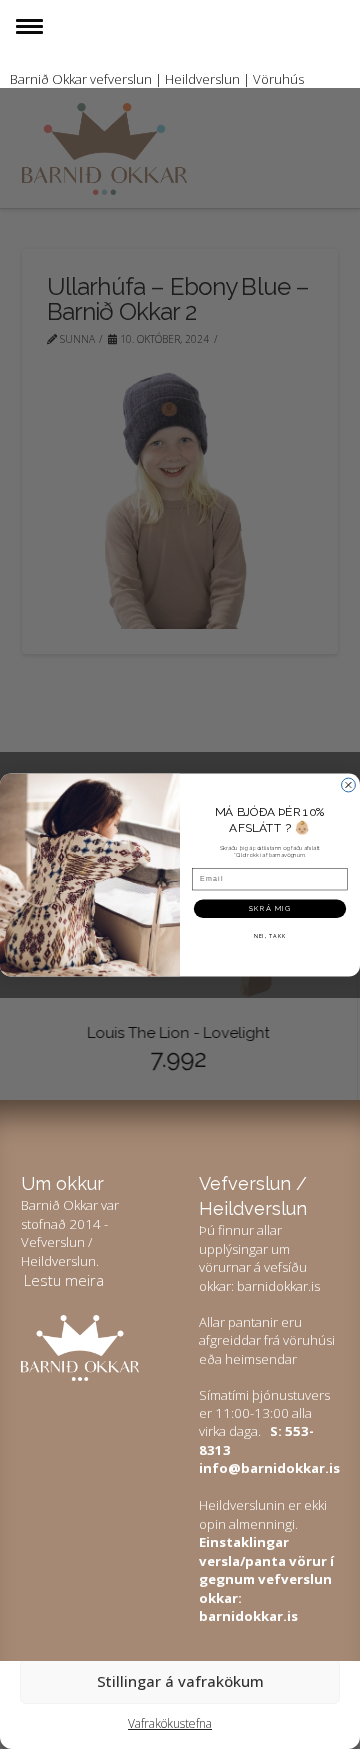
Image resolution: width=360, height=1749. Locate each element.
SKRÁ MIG (270, 907)
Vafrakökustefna (170, 1723)
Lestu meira (64, 1280)
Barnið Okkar (48, 79)
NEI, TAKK (270, 936)
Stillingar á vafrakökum (180, 1681)
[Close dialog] (349, 785)
